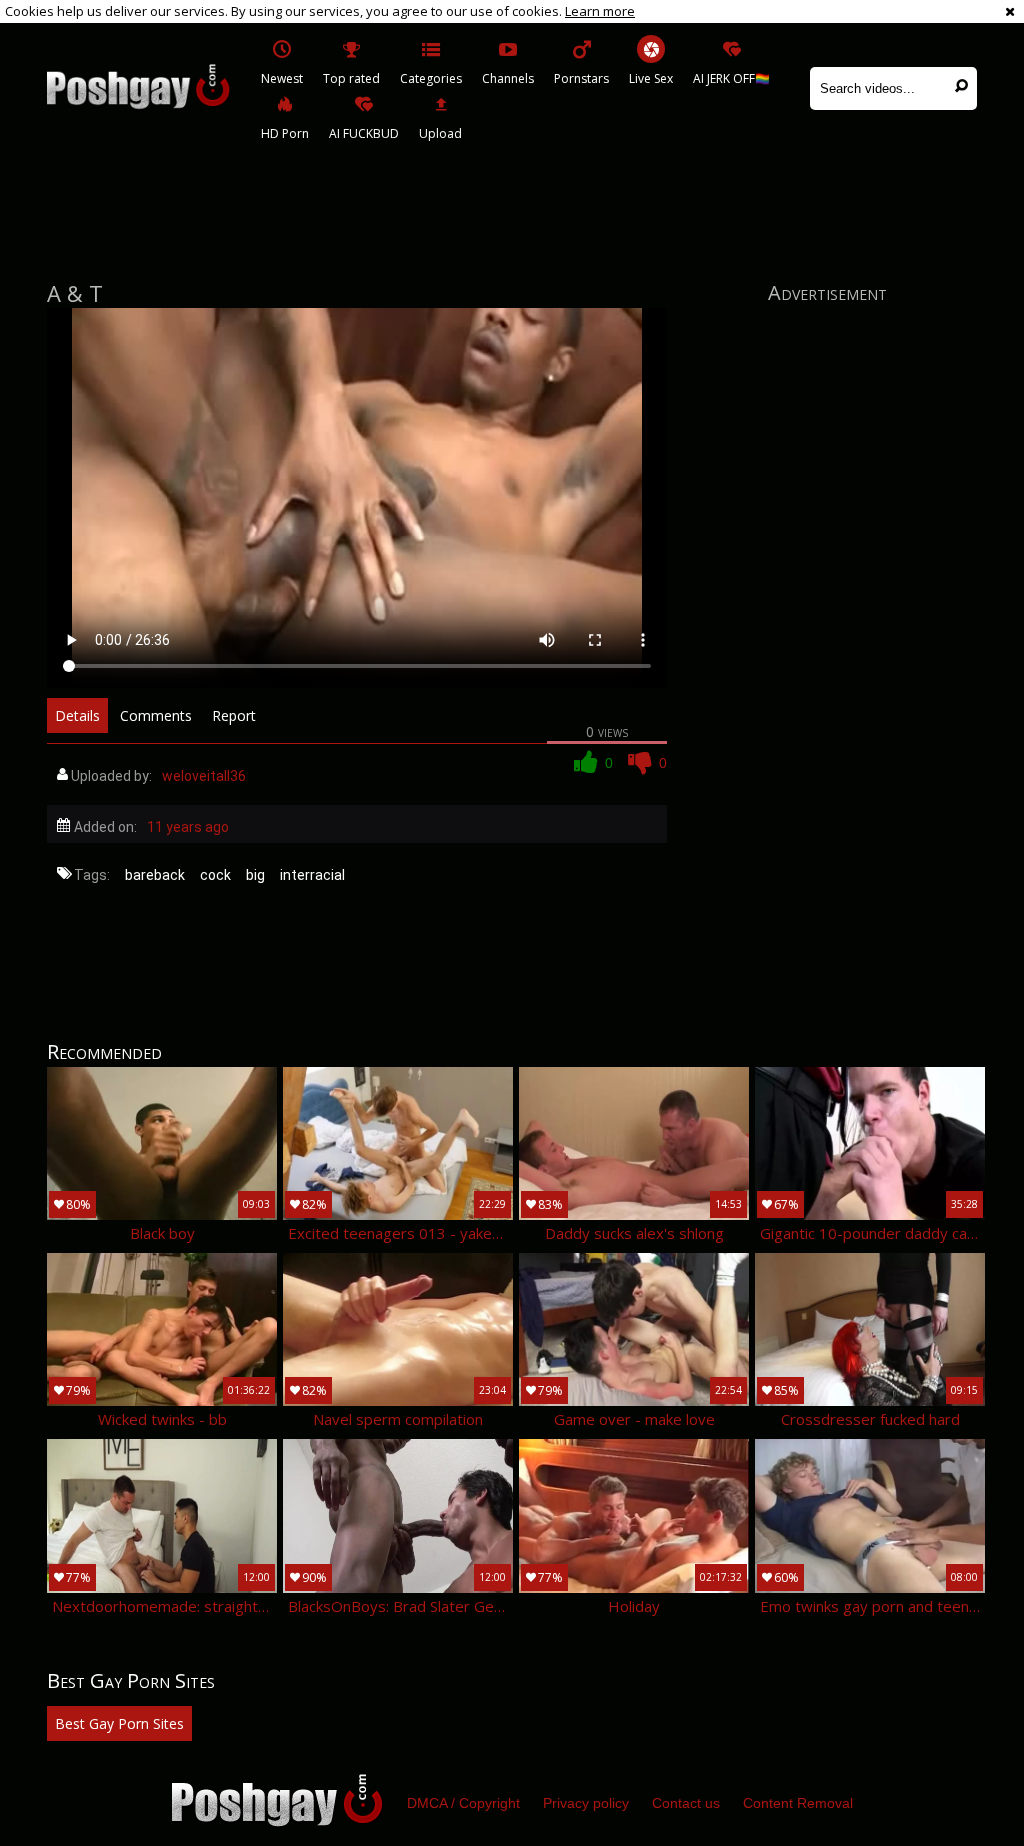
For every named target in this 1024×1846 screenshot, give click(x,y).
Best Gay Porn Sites (119, 1723)
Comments (156, 715)
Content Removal (798, 1803)
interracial (312, 875)
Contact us (686, 1803)
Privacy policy (586, 1803)
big (255, 875)
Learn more (600, 11)
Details (77, 715)
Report (234, 715)
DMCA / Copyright (463, 1803)
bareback (155, 875)
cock (215, 875)
